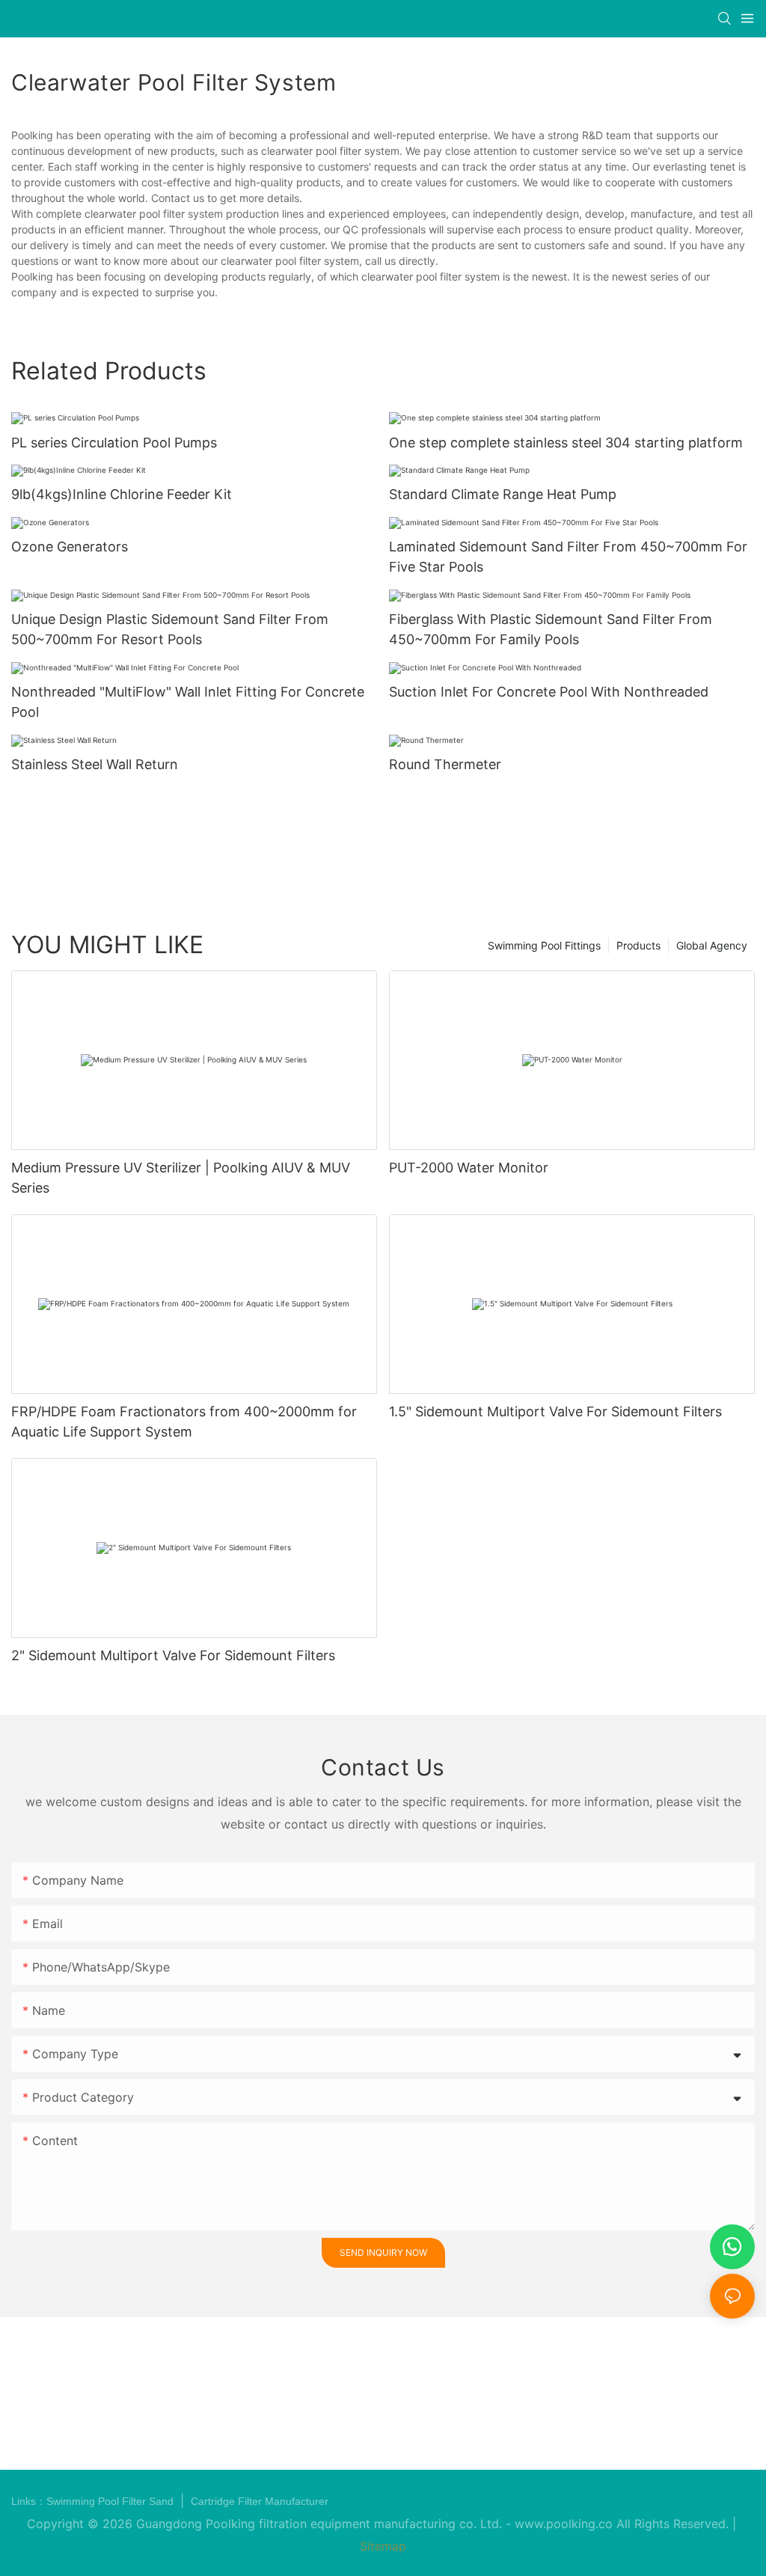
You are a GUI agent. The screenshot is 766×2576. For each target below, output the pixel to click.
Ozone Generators (70, 547)
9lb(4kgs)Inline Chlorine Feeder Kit (122, 494)
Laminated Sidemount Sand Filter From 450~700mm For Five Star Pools (568, 557)
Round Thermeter (445, 764)
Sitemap (383, 2546)
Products (638, 945)
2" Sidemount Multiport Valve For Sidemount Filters (173, 1655)
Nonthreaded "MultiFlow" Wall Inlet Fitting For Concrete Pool (188, 702)
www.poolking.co (564, 2524)
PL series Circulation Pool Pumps (114, 443)
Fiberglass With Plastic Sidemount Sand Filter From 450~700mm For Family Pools (551, 629)
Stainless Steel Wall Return (95, 764)
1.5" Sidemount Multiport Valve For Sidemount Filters (555, 1411)
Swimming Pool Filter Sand (111, 2501)
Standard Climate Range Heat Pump (503, 494)
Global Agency (712, 945)
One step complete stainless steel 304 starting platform (566, 443)
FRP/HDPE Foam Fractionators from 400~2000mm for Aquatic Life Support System (184, 1422)
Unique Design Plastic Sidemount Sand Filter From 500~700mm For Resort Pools (170, 629)
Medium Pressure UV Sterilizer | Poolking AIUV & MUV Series (181, 1178)
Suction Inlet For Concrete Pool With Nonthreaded (549, 692)
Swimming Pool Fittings (544, 945)
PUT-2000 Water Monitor (469, 1168)
